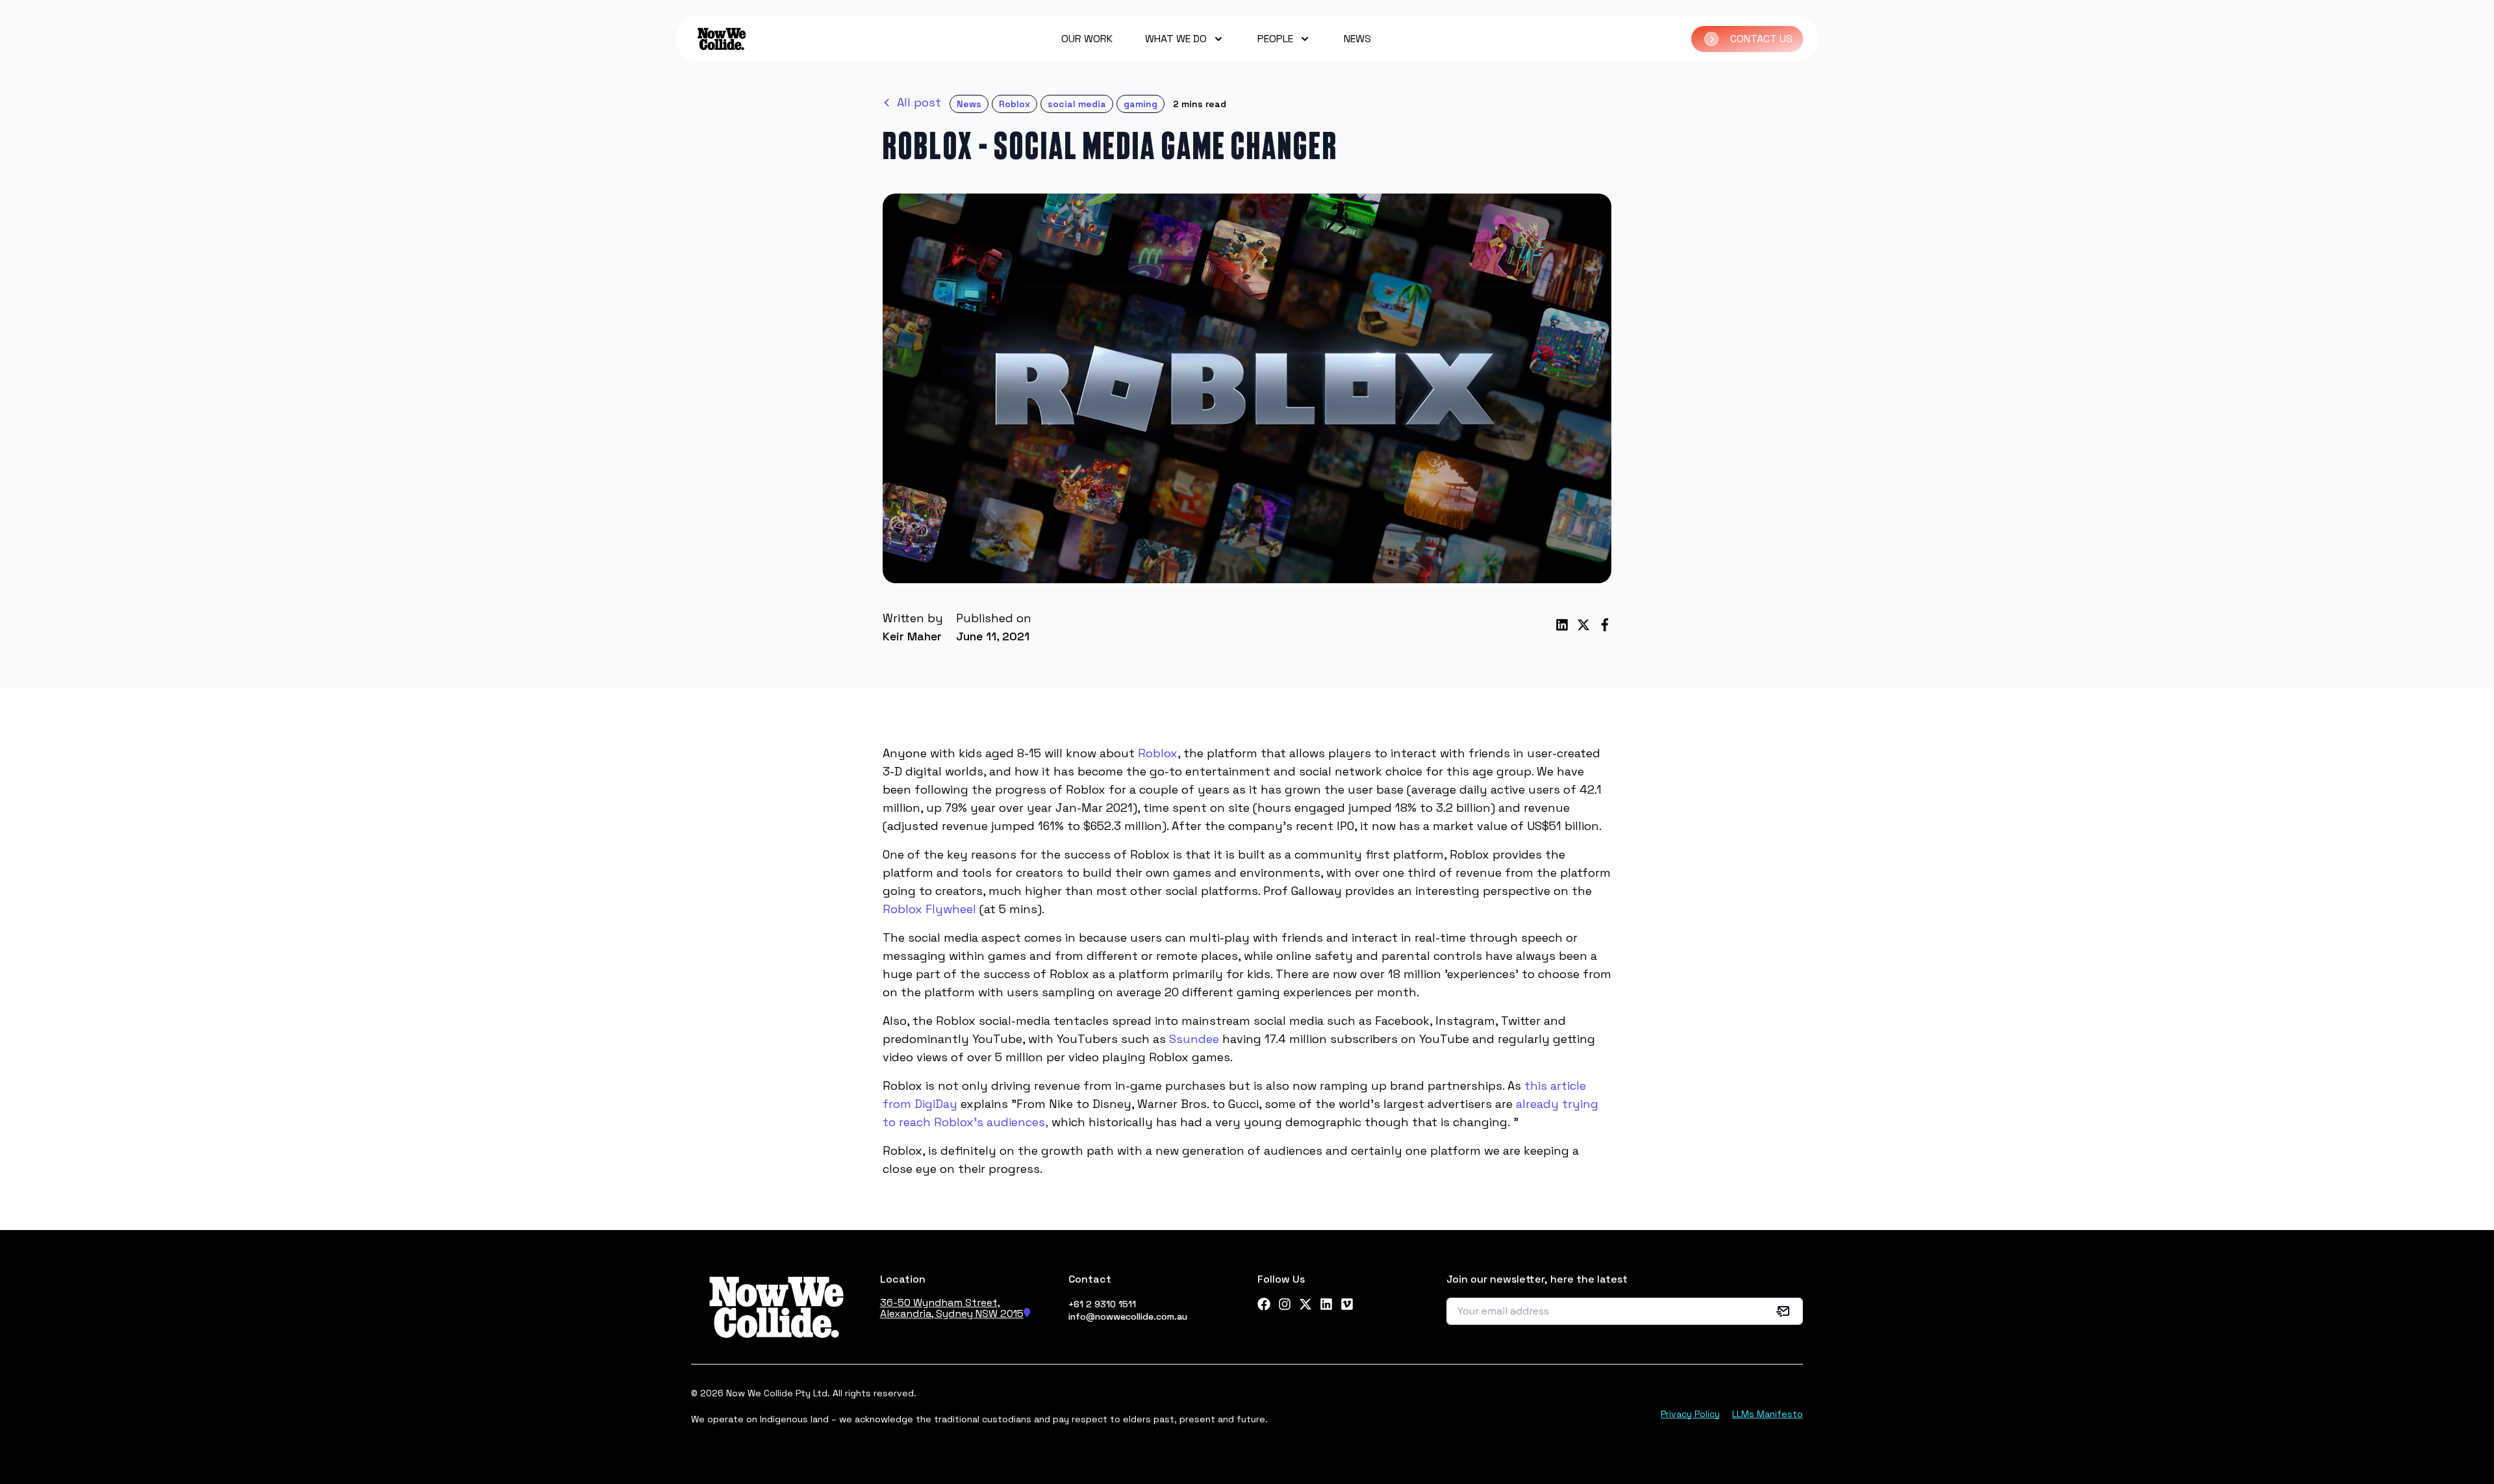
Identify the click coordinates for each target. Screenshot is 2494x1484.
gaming (1140, 104)
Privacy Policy (1690, 1414)
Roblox (1014, 104)
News (969, 104)
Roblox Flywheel (929, 909)
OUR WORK (1087, 39)
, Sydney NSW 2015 (977, 1314)
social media (1077, 104)
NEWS (1357, 39)
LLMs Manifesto (1768, 1414)
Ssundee (1194, 1039)
